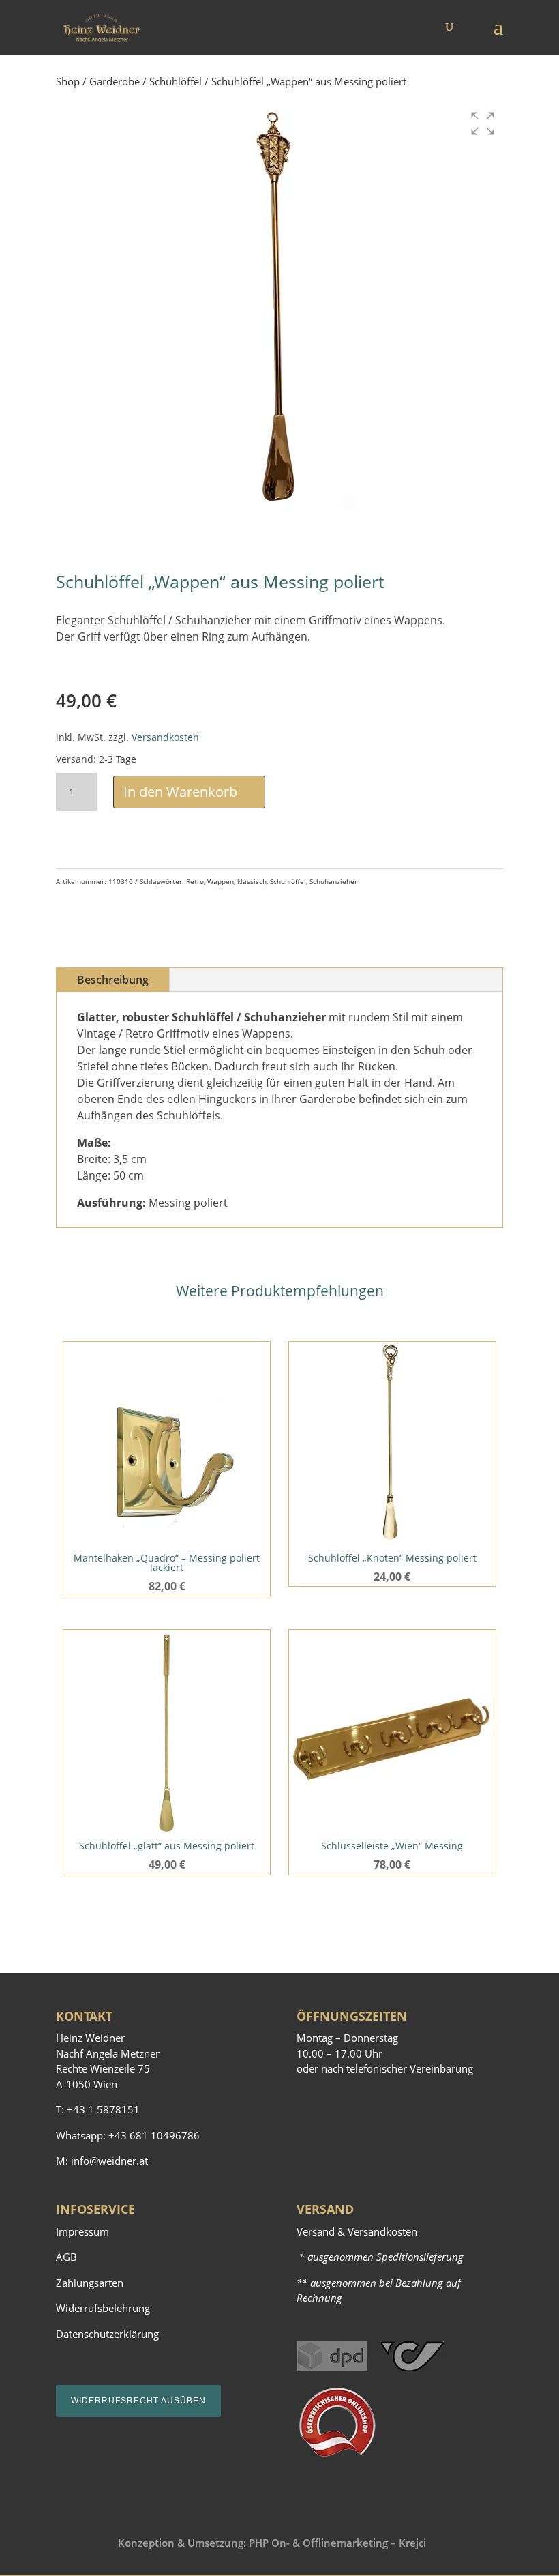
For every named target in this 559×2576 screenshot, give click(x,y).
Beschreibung (113, 980)
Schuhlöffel (176, 81)
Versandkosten (165, 737)
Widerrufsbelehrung (103, 2308)
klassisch (252, 881)
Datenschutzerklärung (107, 2334)
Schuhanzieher (333, 881)
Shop (68, 81)
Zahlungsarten (90, 2283)
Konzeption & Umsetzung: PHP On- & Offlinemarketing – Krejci (272, 2543)
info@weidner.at (109, 2161)
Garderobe (115, 81)
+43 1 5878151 (103, 2109)
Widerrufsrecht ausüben (138, 2401)
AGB (66, 2257)
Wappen (221, 881)
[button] (483, 123)
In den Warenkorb (180, 792)
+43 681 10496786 (154, 2135)
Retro (195, 881)
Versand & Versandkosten (357, 2231)
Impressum (82, 2231)
